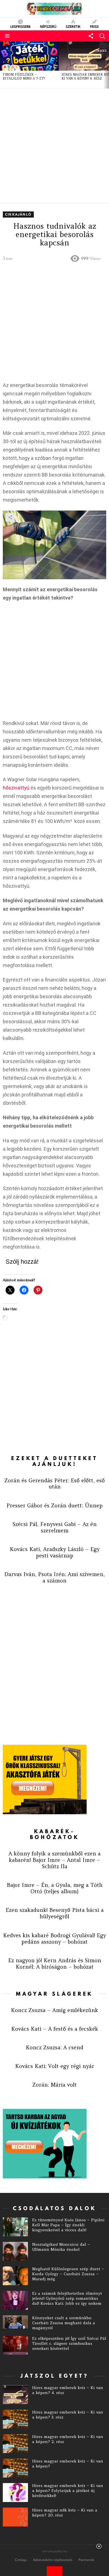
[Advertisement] (54, 146)
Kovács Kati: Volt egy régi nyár (55, 2066)
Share (10, 517)
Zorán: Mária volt (55, 2085)
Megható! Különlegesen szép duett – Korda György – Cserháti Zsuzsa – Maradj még (68, 2274)
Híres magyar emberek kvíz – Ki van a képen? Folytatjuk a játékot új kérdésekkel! (68, 2491)
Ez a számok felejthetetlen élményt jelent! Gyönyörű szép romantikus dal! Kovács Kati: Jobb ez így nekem (67, 2298)
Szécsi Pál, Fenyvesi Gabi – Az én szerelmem (55, 1527)
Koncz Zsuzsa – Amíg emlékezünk (54, 2010)
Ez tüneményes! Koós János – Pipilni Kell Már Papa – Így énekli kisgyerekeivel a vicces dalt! (68, 2225)
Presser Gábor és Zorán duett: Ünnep (54, 1505)
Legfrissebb (20, 26)
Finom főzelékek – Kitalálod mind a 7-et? (24, 77)
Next (106, 65)
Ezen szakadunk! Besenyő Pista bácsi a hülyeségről (55, 1913)
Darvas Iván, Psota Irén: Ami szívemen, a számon (54, 1577)
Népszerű (48, 26)
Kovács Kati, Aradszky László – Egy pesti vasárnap (55, 1552)
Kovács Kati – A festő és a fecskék (55, 2029)
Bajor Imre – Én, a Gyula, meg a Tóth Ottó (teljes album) (55, 1888)
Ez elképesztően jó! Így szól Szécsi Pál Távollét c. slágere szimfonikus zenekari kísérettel (69, 2343)
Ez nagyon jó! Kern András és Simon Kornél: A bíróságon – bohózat (55, 1964)
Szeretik (73, 26)
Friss (94, 26)
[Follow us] (91, 36)
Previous (3, 65)
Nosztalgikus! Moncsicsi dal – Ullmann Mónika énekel (61, 2247)
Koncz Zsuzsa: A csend (54, 2047)
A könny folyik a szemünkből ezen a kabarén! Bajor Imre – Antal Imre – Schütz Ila (54, 1860)
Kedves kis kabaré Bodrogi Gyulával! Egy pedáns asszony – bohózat (54, 1938)
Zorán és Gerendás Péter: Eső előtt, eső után (55, 1484)
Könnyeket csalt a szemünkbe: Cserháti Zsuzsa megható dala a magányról (64, 2323)
